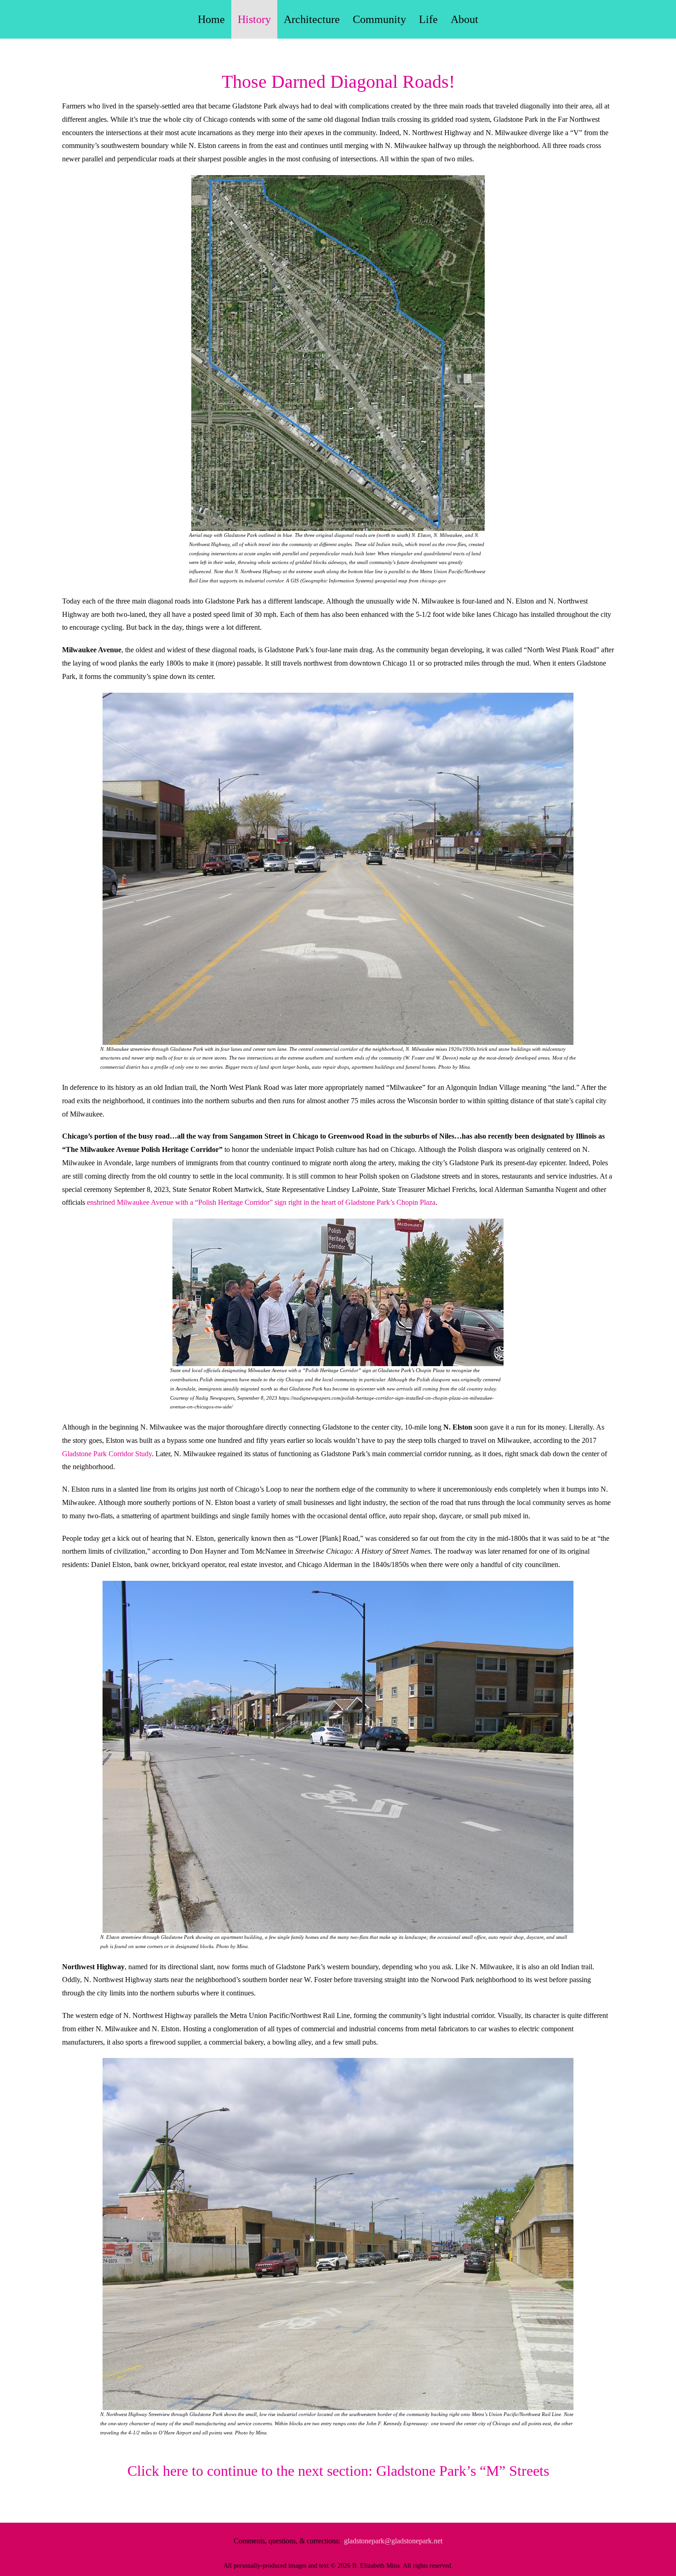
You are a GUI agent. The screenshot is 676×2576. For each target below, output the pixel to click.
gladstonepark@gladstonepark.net (393, 2541)
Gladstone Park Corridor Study (107, 1454)
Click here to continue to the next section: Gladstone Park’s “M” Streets (338, 2471)
